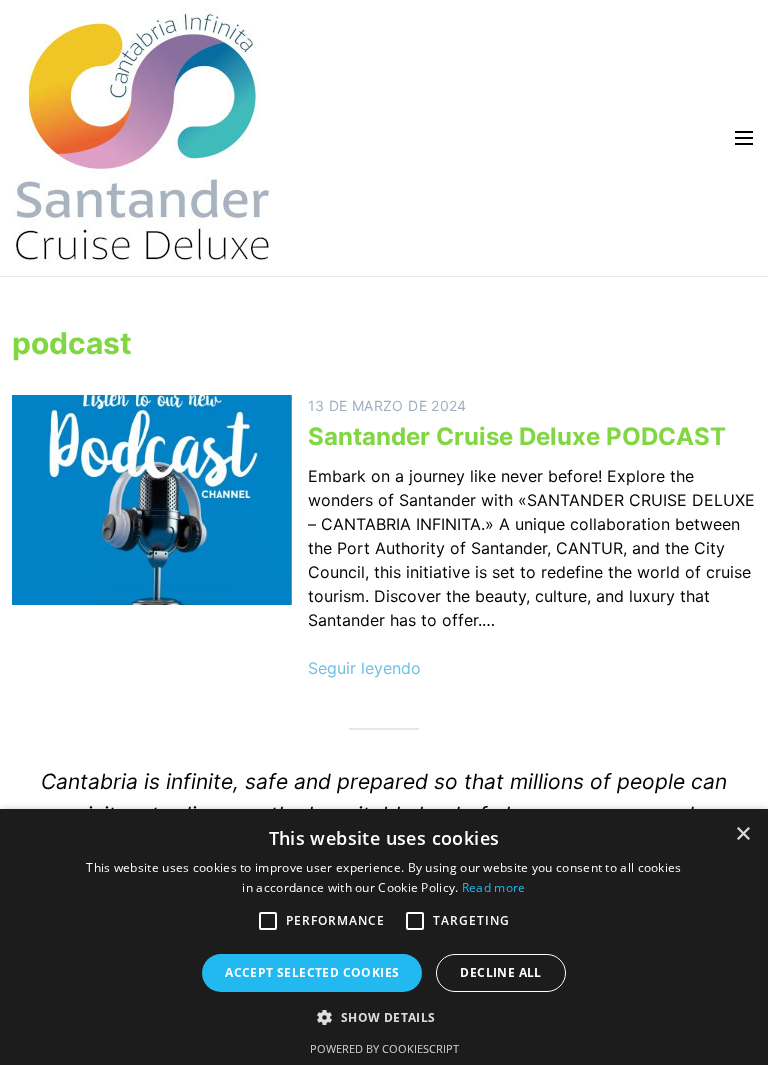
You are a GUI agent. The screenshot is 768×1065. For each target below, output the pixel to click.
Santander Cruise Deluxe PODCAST (517, 436)
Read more (494, 887)
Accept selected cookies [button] (312, 972)
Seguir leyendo (364, 668)
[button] (268, 921)
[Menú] (738, 138)
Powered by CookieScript (384, 1048)
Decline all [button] (500, 972)
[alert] (384, 937)
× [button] (742, 834)
